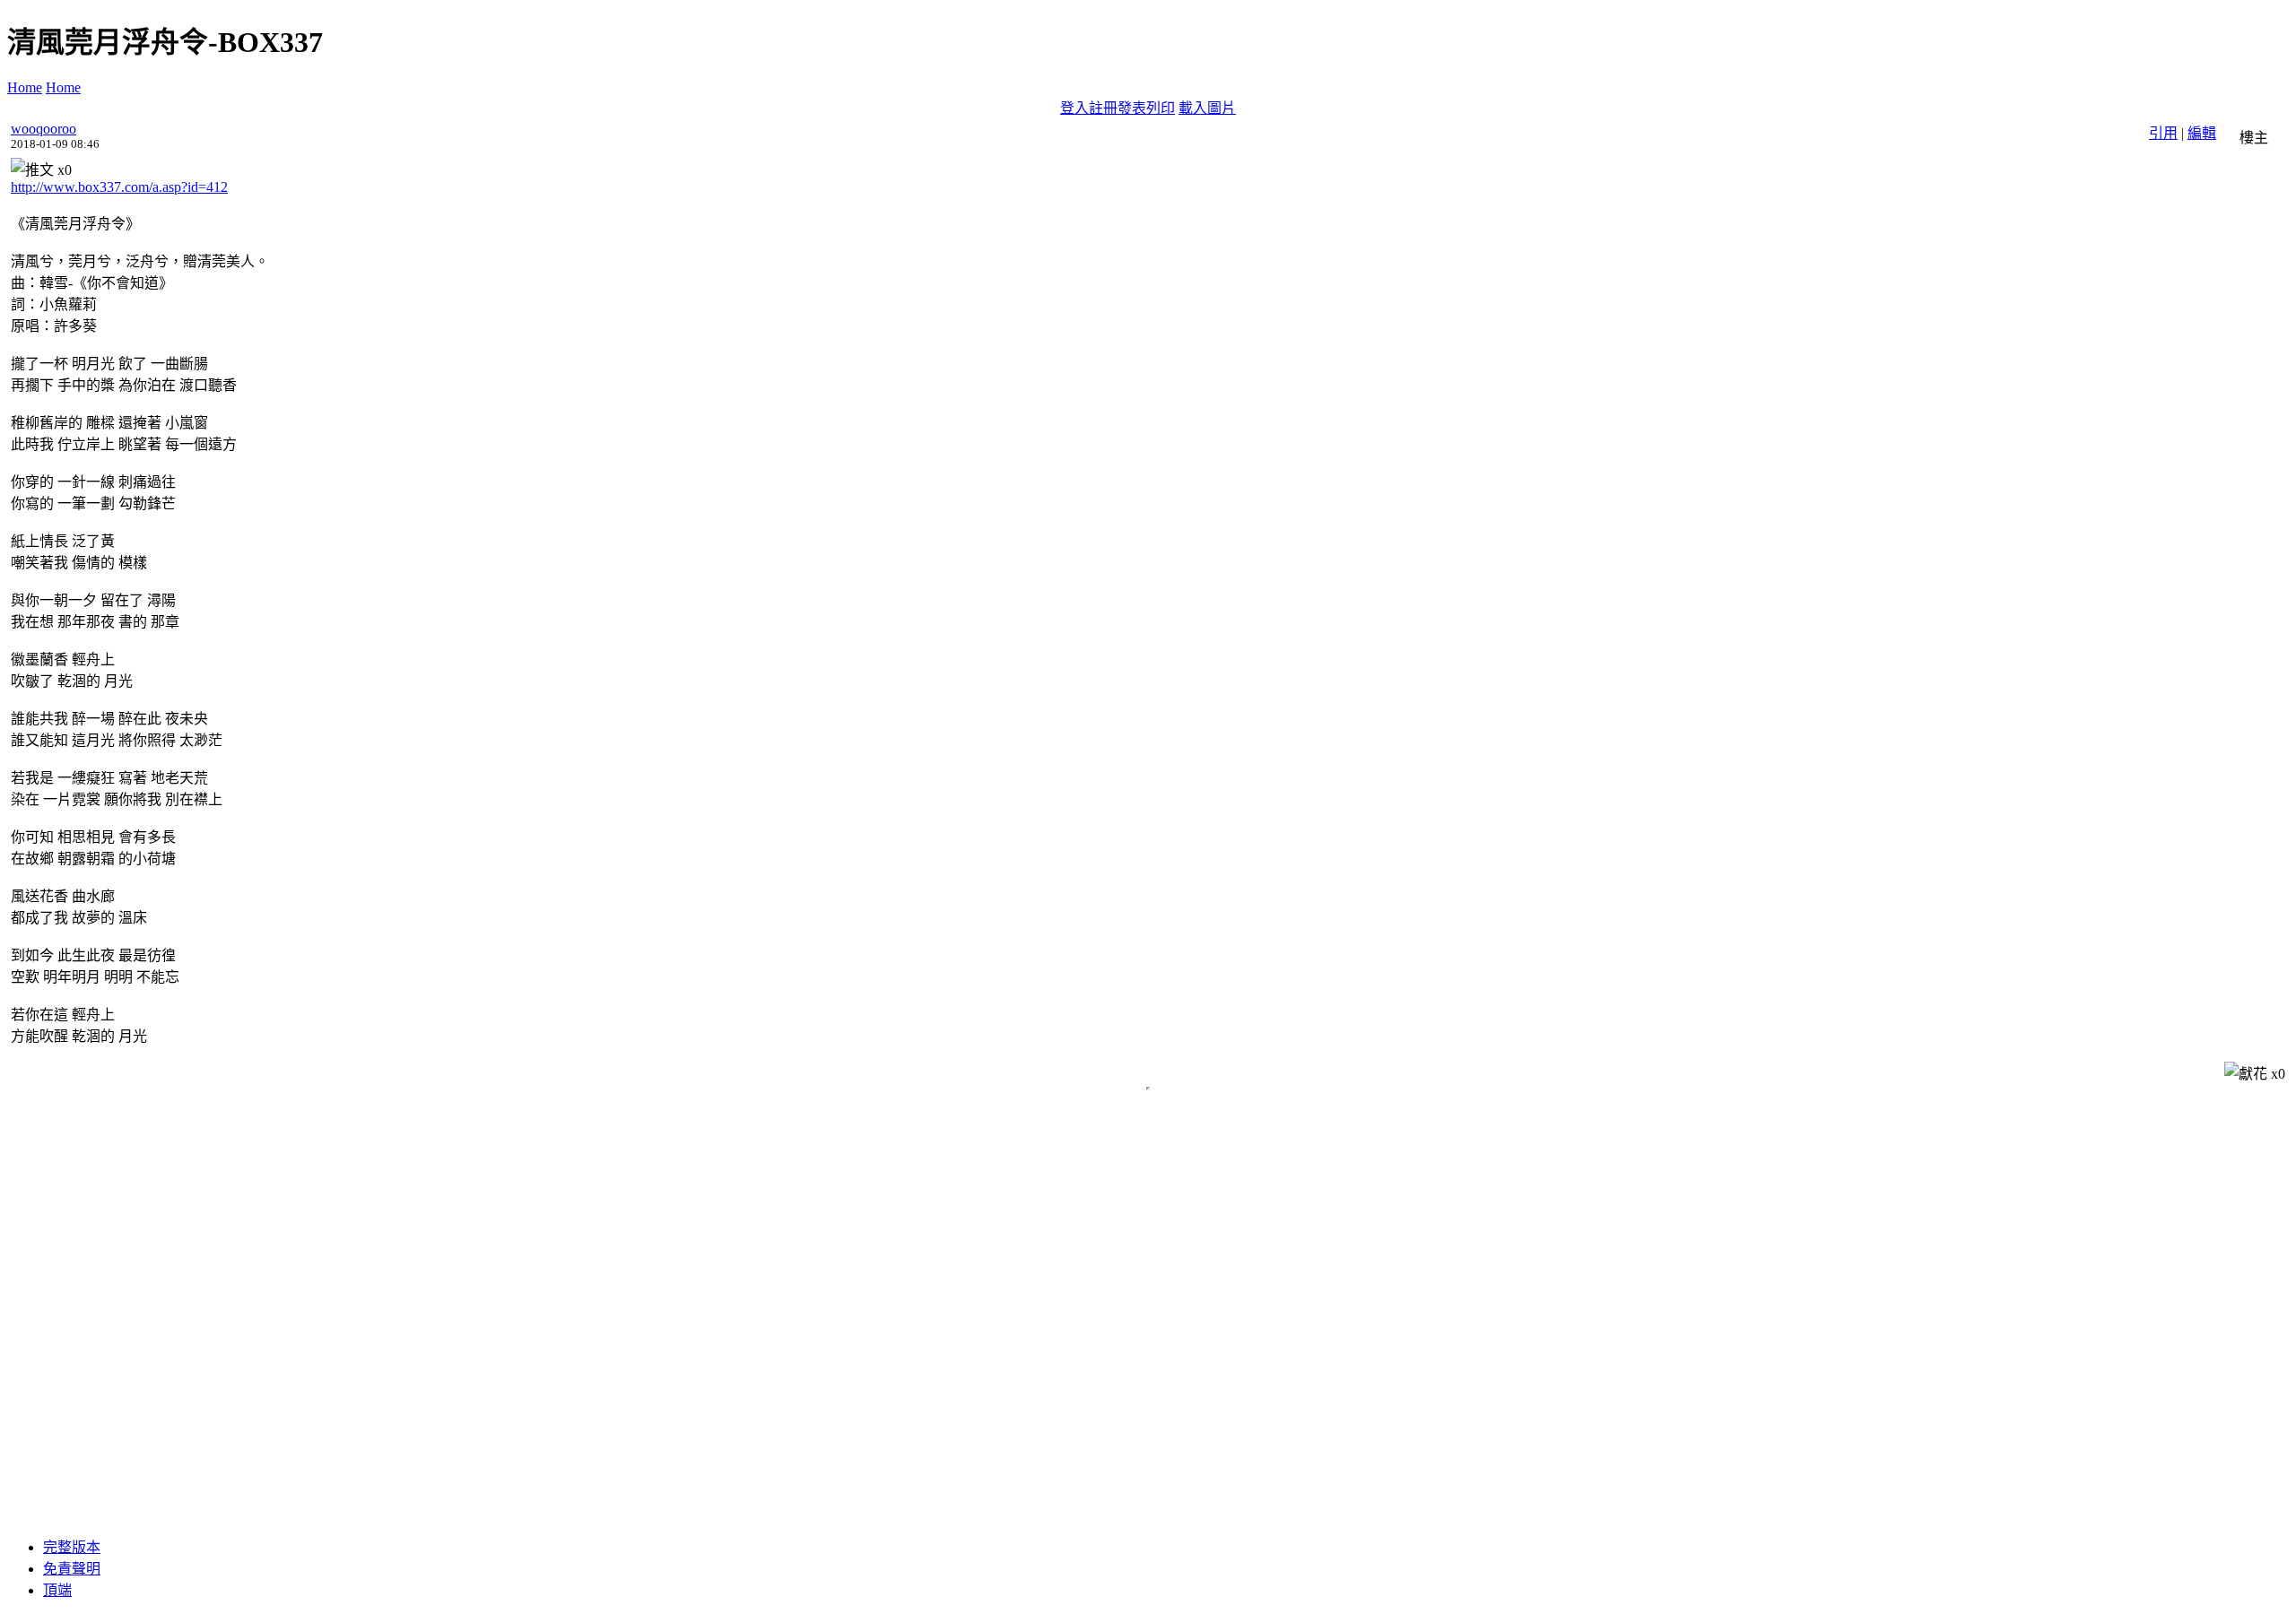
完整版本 (72, 1547)
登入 (1074, 108)
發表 (1132, 108)
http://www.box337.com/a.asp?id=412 (119, 187)
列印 (1161, 108)
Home (25, 87)
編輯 (2202, 133)
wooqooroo (43, 129)
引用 (2163, 133)
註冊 (1103, 108)
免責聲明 (72, 1569)
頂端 (57, 1590)
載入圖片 (1207, 108)
